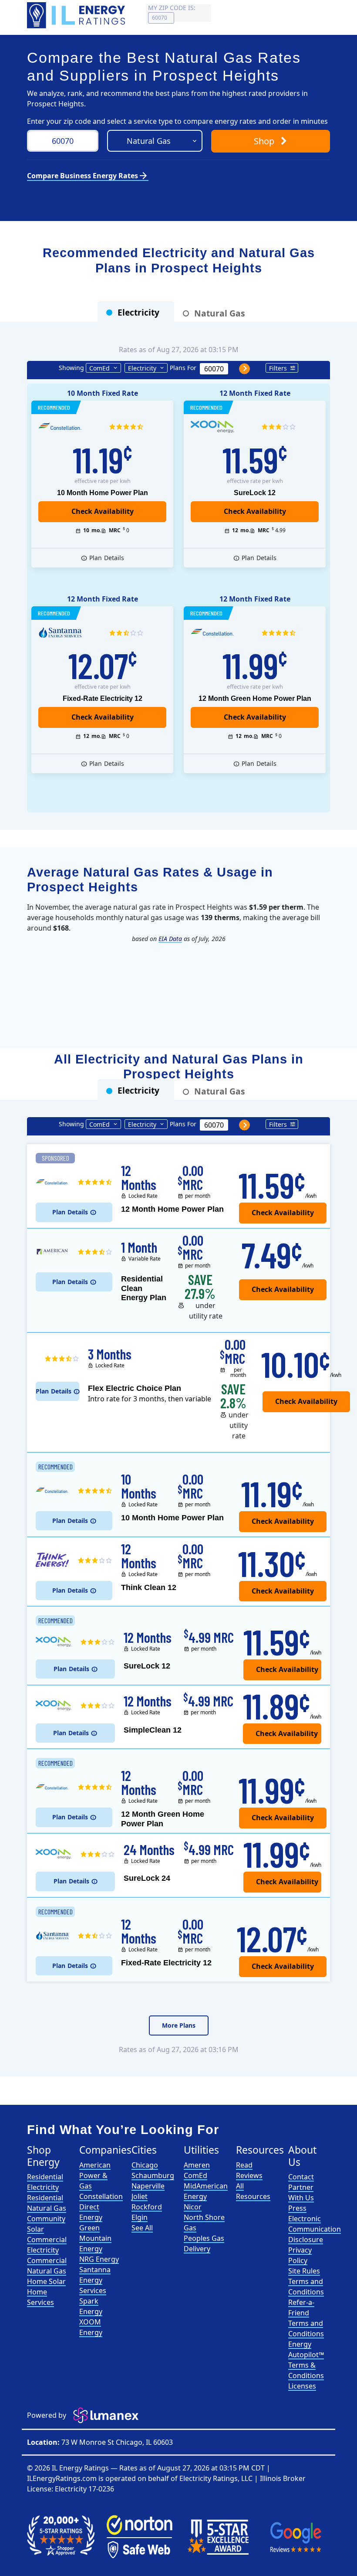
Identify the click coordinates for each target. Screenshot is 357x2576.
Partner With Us (301, 2192)
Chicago (145, 2165)
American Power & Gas (95, 2175)
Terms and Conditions (306, 2287)
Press (297, 2208)
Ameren (197, 2165)
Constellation (101, 2196)
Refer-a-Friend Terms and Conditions (306, 2318)
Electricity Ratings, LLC (216, 2478)
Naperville (148, 2186)
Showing (71, 368)
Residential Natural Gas (47, 2203)
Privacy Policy (300, 2255)
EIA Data (170, 939)
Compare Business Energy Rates (88, 176)
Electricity (142, 368)
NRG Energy (99, 2259)
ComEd (99, 368)
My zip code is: (172, 8)
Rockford (147, 2207)
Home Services (40, 2297)
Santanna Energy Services (95, 2280)
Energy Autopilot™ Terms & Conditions (306, 2360)
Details (107, 558)
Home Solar (46, 2281)
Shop (265, 141)
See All (142, 2228)
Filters (278, 368)
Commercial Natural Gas (47, 2266)
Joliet (140, 2196)
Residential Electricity (45, 2182)
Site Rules (304, 2271)
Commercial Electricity (47, 2245)
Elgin (140, 2217)
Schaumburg (153, 2175)
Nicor (193, 2207)
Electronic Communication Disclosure (315, 2229)
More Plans (179, 2025)
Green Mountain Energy (95, 2238)
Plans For (183, 368)
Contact (301, 2177)
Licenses (302, 2386)
